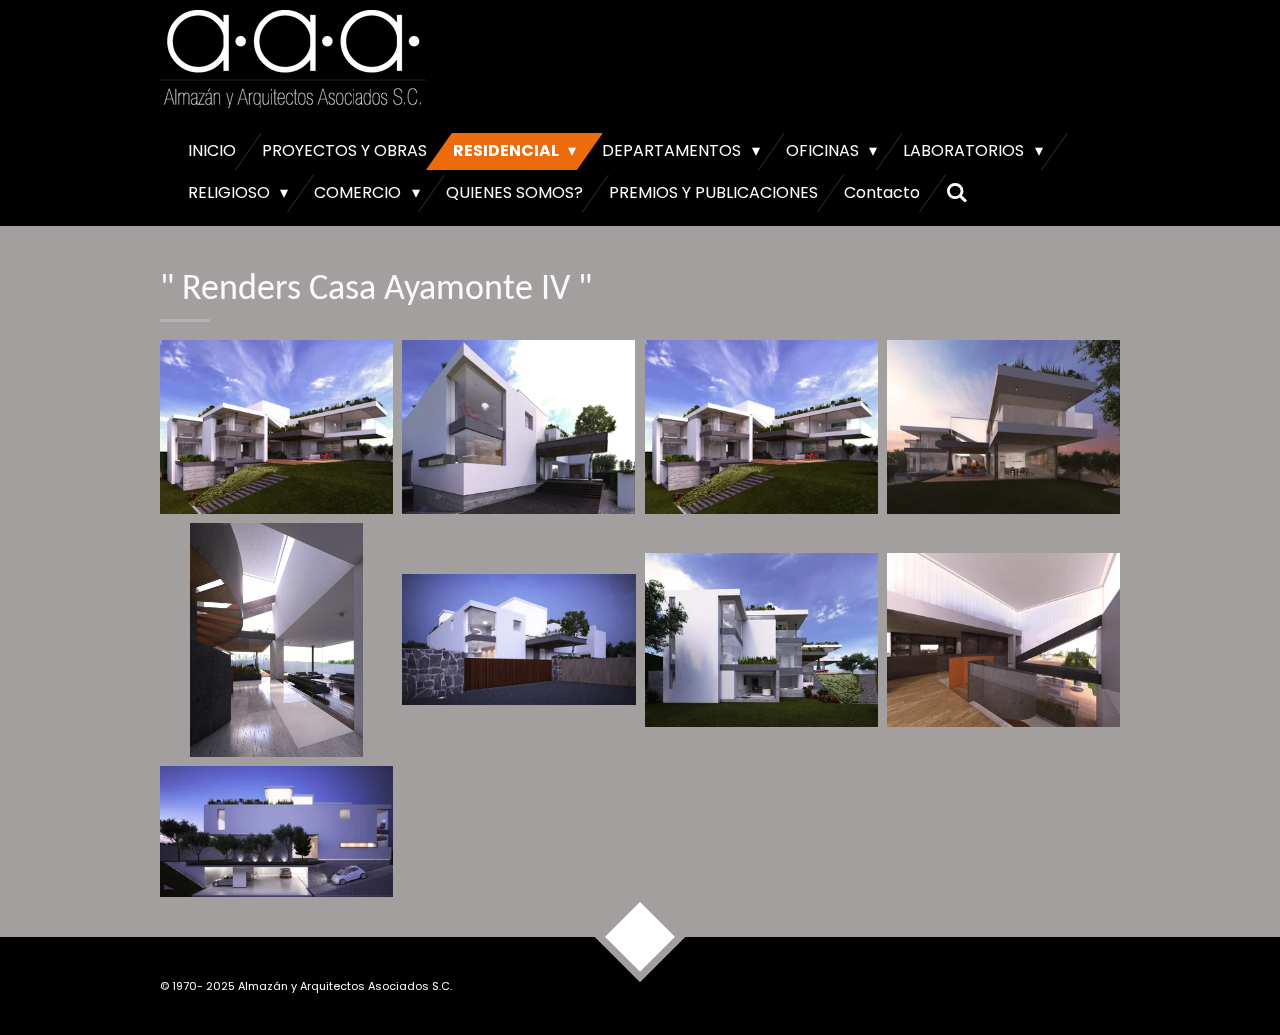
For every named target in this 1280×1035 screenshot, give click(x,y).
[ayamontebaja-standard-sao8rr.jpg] (277, 427)
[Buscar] (957, 192)
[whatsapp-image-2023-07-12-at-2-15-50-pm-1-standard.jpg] (761, 640)
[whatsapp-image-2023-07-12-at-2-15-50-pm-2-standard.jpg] (1003, 640)
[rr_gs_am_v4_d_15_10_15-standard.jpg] (1003, 427)
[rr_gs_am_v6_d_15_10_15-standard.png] (277, 640)
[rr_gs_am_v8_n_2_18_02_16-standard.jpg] (519, 640)
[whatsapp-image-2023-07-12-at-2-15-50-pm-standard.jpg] (277, 831)
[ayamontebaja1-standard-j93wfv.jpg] (519, 427)
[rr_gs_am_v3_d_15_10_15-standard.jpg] (761, 427)
